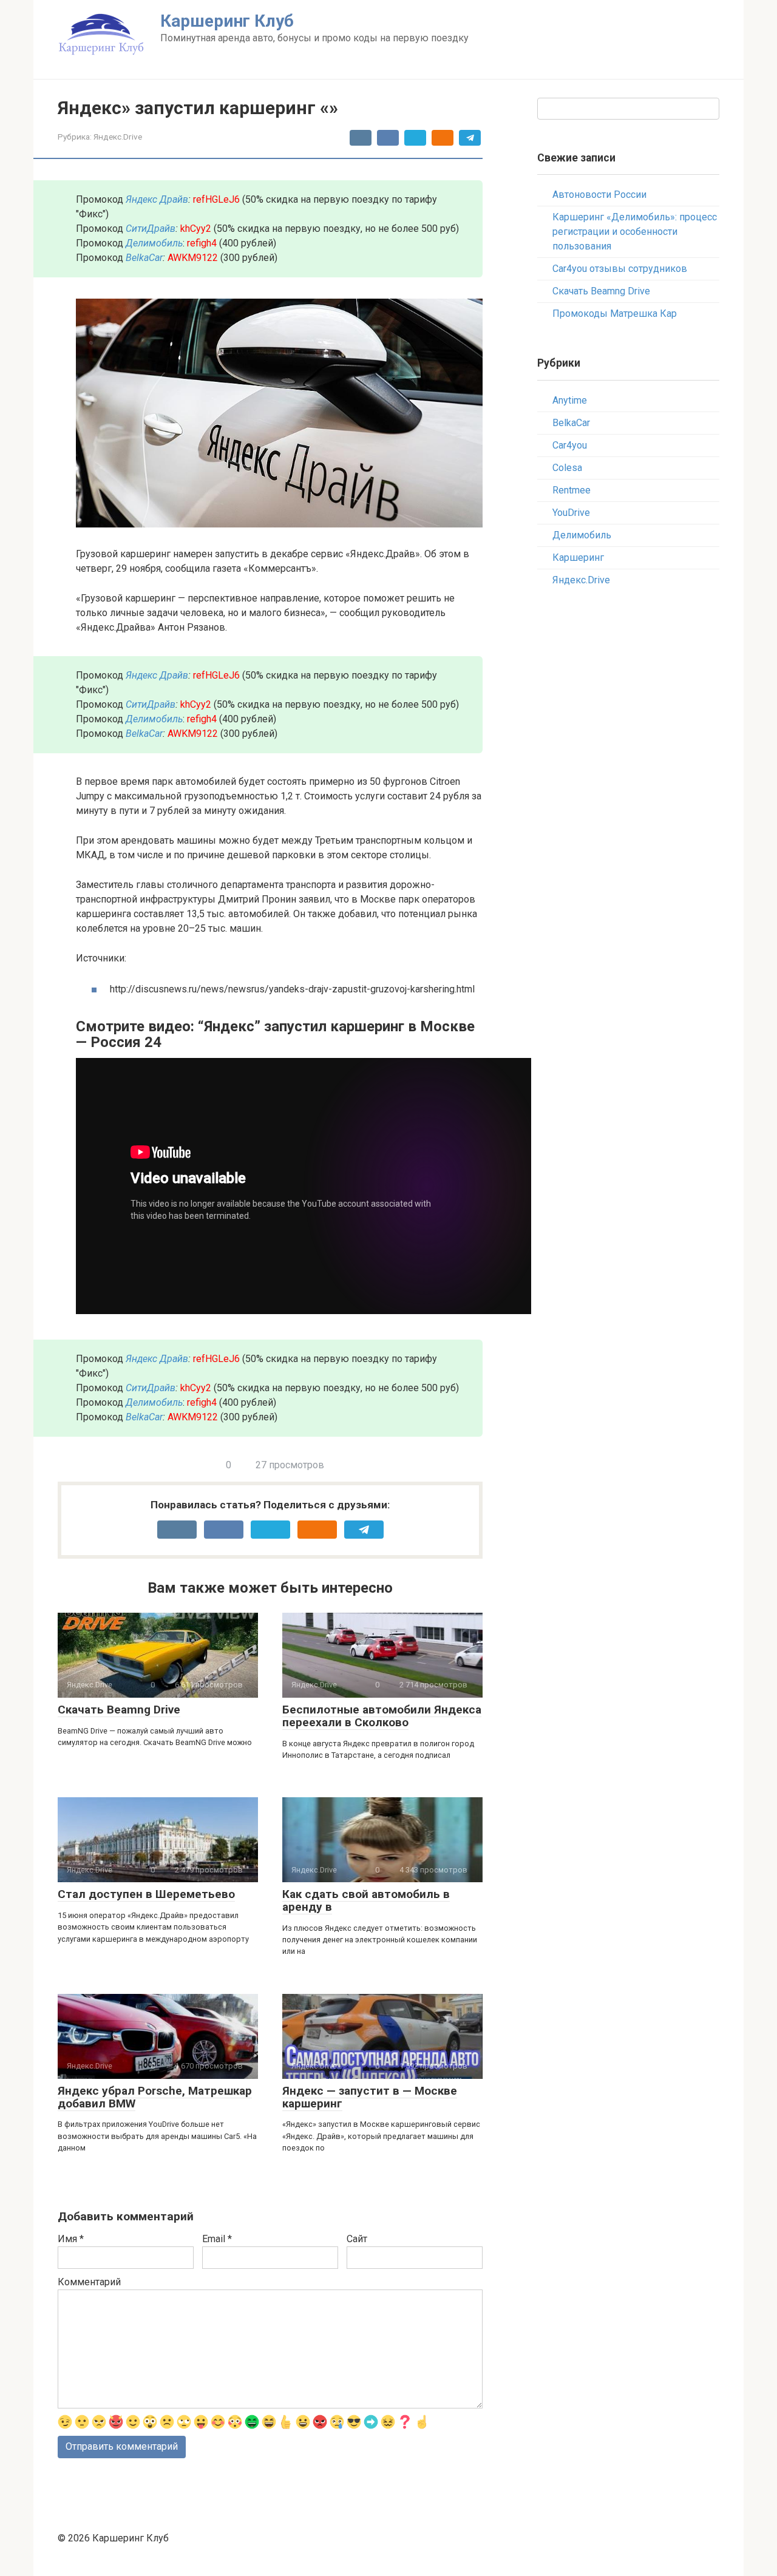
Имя (71, 2239)
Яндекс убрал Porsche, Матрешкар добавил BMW (155, 2097)
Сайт (357, 2239)
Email (217, 2239)
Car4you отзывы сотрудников (620, 269)
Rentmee (572, 490)
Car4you (570, 445)
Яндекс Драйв (157, 199)
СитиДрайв (151, 229)
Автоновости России (599, 195)
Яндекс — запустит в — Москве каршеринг (370, 2097)
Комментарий (89, 2282)
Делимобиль (582, 535)
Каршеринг (578, 558)
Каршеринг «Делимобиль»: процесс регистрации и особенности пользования (635, 232)
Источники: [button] (101, 958)
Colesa (567, 468)
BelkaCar (144, 258)
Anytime (570, 400)
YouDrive (571, 513)
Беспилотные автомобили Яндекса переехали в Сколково (382, 1716)
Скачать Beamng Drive (119, 1710)
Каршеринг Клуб (227, 21)
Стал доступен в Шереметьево (146, 1894)
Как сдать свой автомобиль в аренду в (366, 1900)
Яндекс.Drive (118, 137)
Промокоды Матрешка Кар (615, 314)
